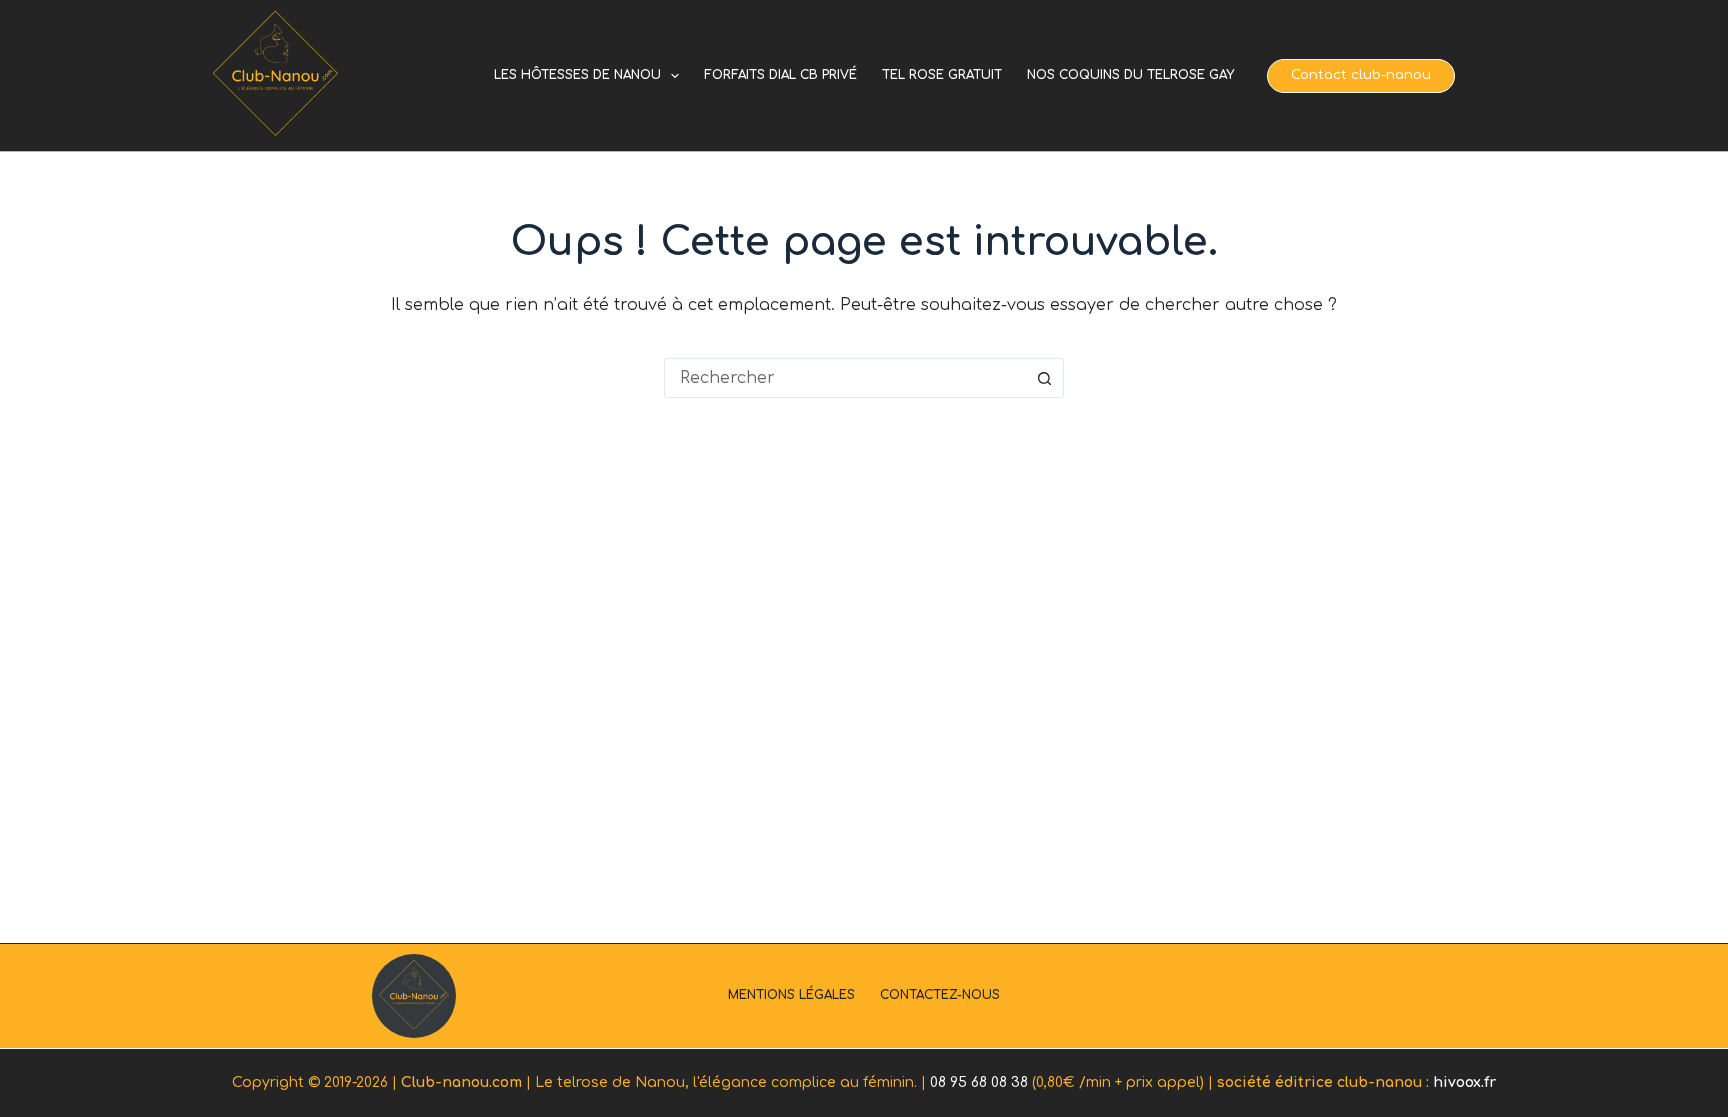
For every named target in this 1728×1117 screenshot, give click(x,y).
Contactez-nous (940, 995)
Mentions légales (791, 995)
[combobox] (845, 378)
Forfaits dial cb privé (780, 75)
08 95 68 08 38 (979, 1082)
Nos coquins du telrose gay (1130, 75)
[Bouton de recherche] (1044, 378)
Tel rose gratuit (942, 75)
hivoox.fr (1464, 1082)
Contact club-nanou (1361, 75)
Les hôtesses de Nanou (577, 75)
